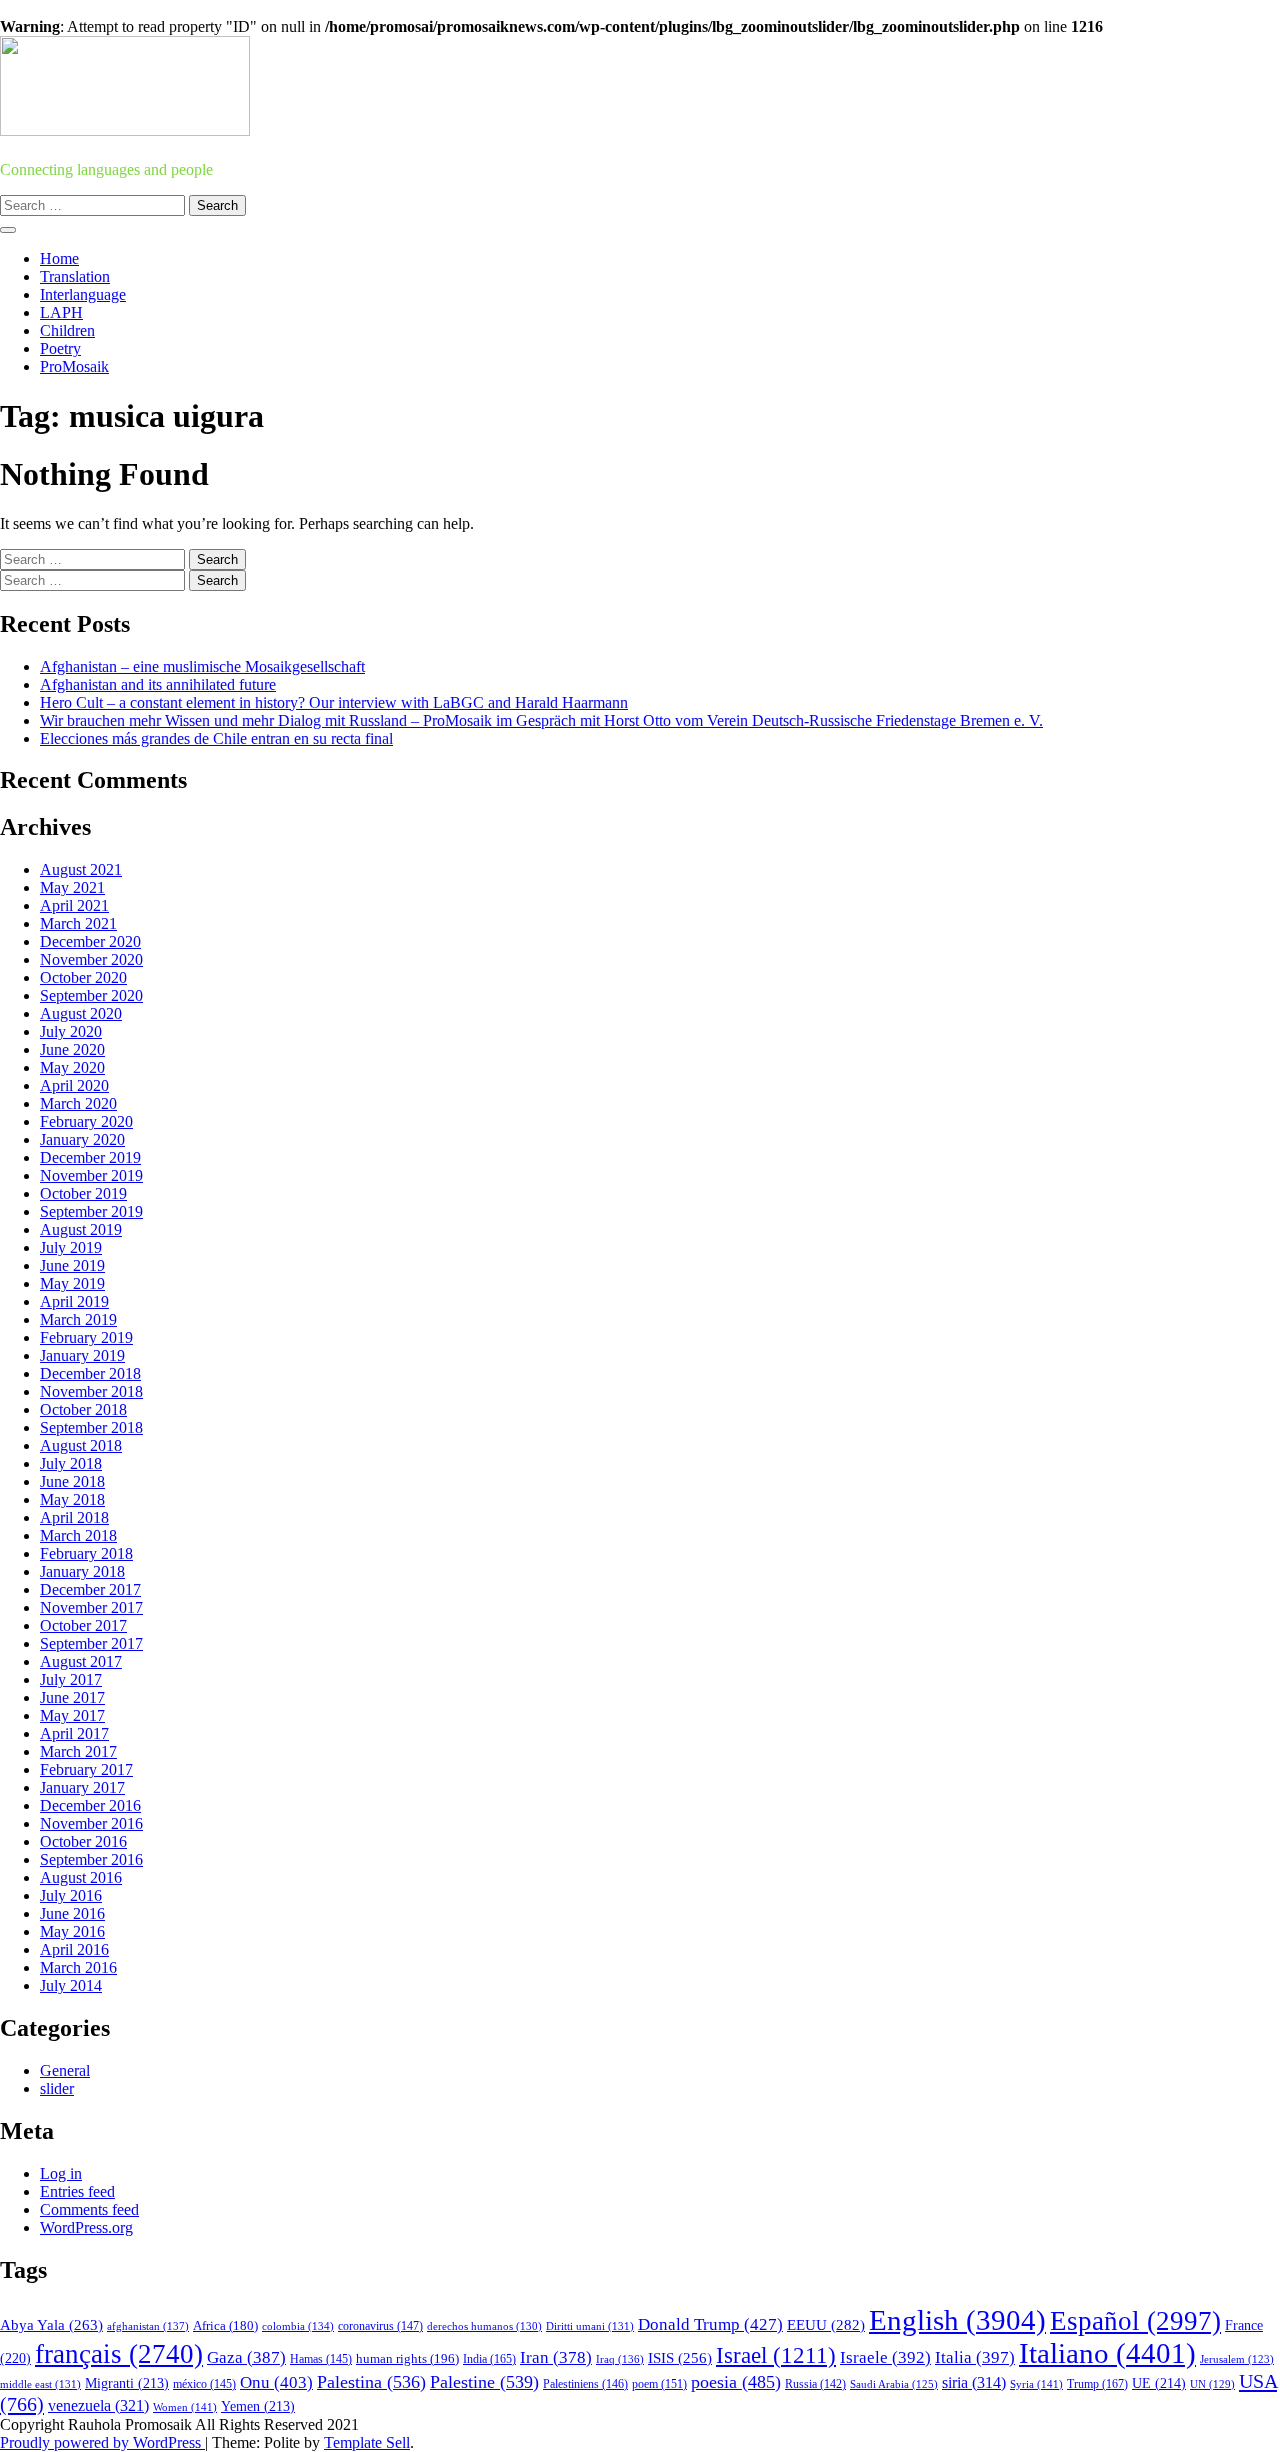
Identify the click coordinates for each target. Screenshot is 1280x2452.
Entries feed (77, 2191)
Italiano (1107, 2353)
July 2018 (71, 1463)
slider (57, 2088)
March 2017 (78, 1751)
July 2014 (71, 1985)
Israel (776, 2355)
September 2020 (91, 995)
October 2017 (83, 1625)
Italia (975, 2357)
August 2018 (81, 1445)
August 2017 (81, 1661)
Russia (815, 2384)
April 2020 (74, 1085)
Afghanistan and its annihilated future (158, 684)
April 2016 (74, 1949)
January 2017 (82, 1787)
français (119, 2354)
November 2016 (91, 1823)
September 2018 (91, 1427)
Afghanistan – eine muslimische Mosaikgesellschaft (202, 666)
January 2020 (82, 1139)
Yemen (258, 2406)
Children (67, 330)
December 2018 (90, 1373)
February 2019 (86, 1337)
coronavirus (380, 2326)
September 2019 (91, 1211)
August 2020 (81, 1013)
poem (659, 2384)
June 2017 (72, 1697)
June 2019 (72, 1265)
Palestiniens (585, 2384)
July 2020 (71, 1031)
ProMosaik (74, 366)
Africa (225, 2326)
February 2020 (86, 1121)
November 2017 (91, 1607)
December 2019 (90, 1157)
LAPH (61, 312)
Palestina (371, 2382)
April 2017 (74, 1733)
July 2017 (71, 1679)
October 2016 (83, 1841)
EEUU (826, 2325)
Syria (1036, 2384)
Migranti (127, 2383)
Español (1135, 2321)
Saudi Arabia (894, 2384)
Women (185, 2407)
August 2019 (81, 1229)
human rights (407, 2358)
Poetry (60, 348)
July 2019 (71, 1247)
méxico (204, 2384)
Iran (556, 2357)
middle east (40, 2384)
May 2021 (72, 887)
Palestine (484, 2382)
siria (974, 2382)
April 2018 (74, 1517)
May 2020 (72, 1067)
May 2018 (72, 1499)
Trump (1097, 2384)
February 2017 (86, 1769)
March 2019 (78, 1319)
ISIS (680, 2358)
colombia (298, 2326)
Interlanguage (83, 294)
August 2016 (81, 1877)
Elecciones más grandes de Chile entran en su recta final (216, 738)
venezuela (98, 2405)
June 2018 (72, 1481)
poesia (736, 2382)
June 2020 (72, 1049)
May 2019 (72, 1283)
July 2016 (71, 1895)
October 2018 (83, 1409)
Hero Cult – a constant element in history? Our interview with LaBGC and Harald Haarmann (334, 702)
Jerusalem (1237, 2359)
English (957, 2320)
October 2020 (83, 977)
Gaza (246, 2357)
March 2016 (78, 1967)
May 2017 (72, 1715)
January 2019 (82, 1355)
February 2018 (86, 1553)
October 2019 (83, 1193)
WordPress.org (86, 2227)
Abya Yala (51, 2325)
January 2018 (82, 1571)
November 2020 (91, 959)
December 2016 (90, 1805)
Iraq (620, 2359)
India (489, 2359)
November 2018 (91, 1391)
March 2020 (78, 1103)
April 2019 (74, 1301)
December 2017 (90, 1589)
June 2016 (72, 1913)
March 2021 (78, 923)
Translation (75, 276)
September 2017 (91, 1643)
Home (59, 258)
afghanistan (148, 2326)
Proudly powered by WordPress (102, 2442)
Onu (276, 2382)
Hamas (321, 2359)
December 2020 (90, 941)
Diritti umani (590, 2326)
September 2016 (91, 1859)
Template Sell (367, 2442)
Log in (61, 2173)
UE (1159, 2383)
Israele (885, 2357)
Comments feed (89, 2209)
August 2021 (81, 869)
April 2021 (74, 905)
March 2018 (78, 1535)
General (65, 2070)
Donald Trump (710, 2324)
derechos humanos (484, 2326)
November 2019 (91, 1175)
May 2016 (72, 1931)
